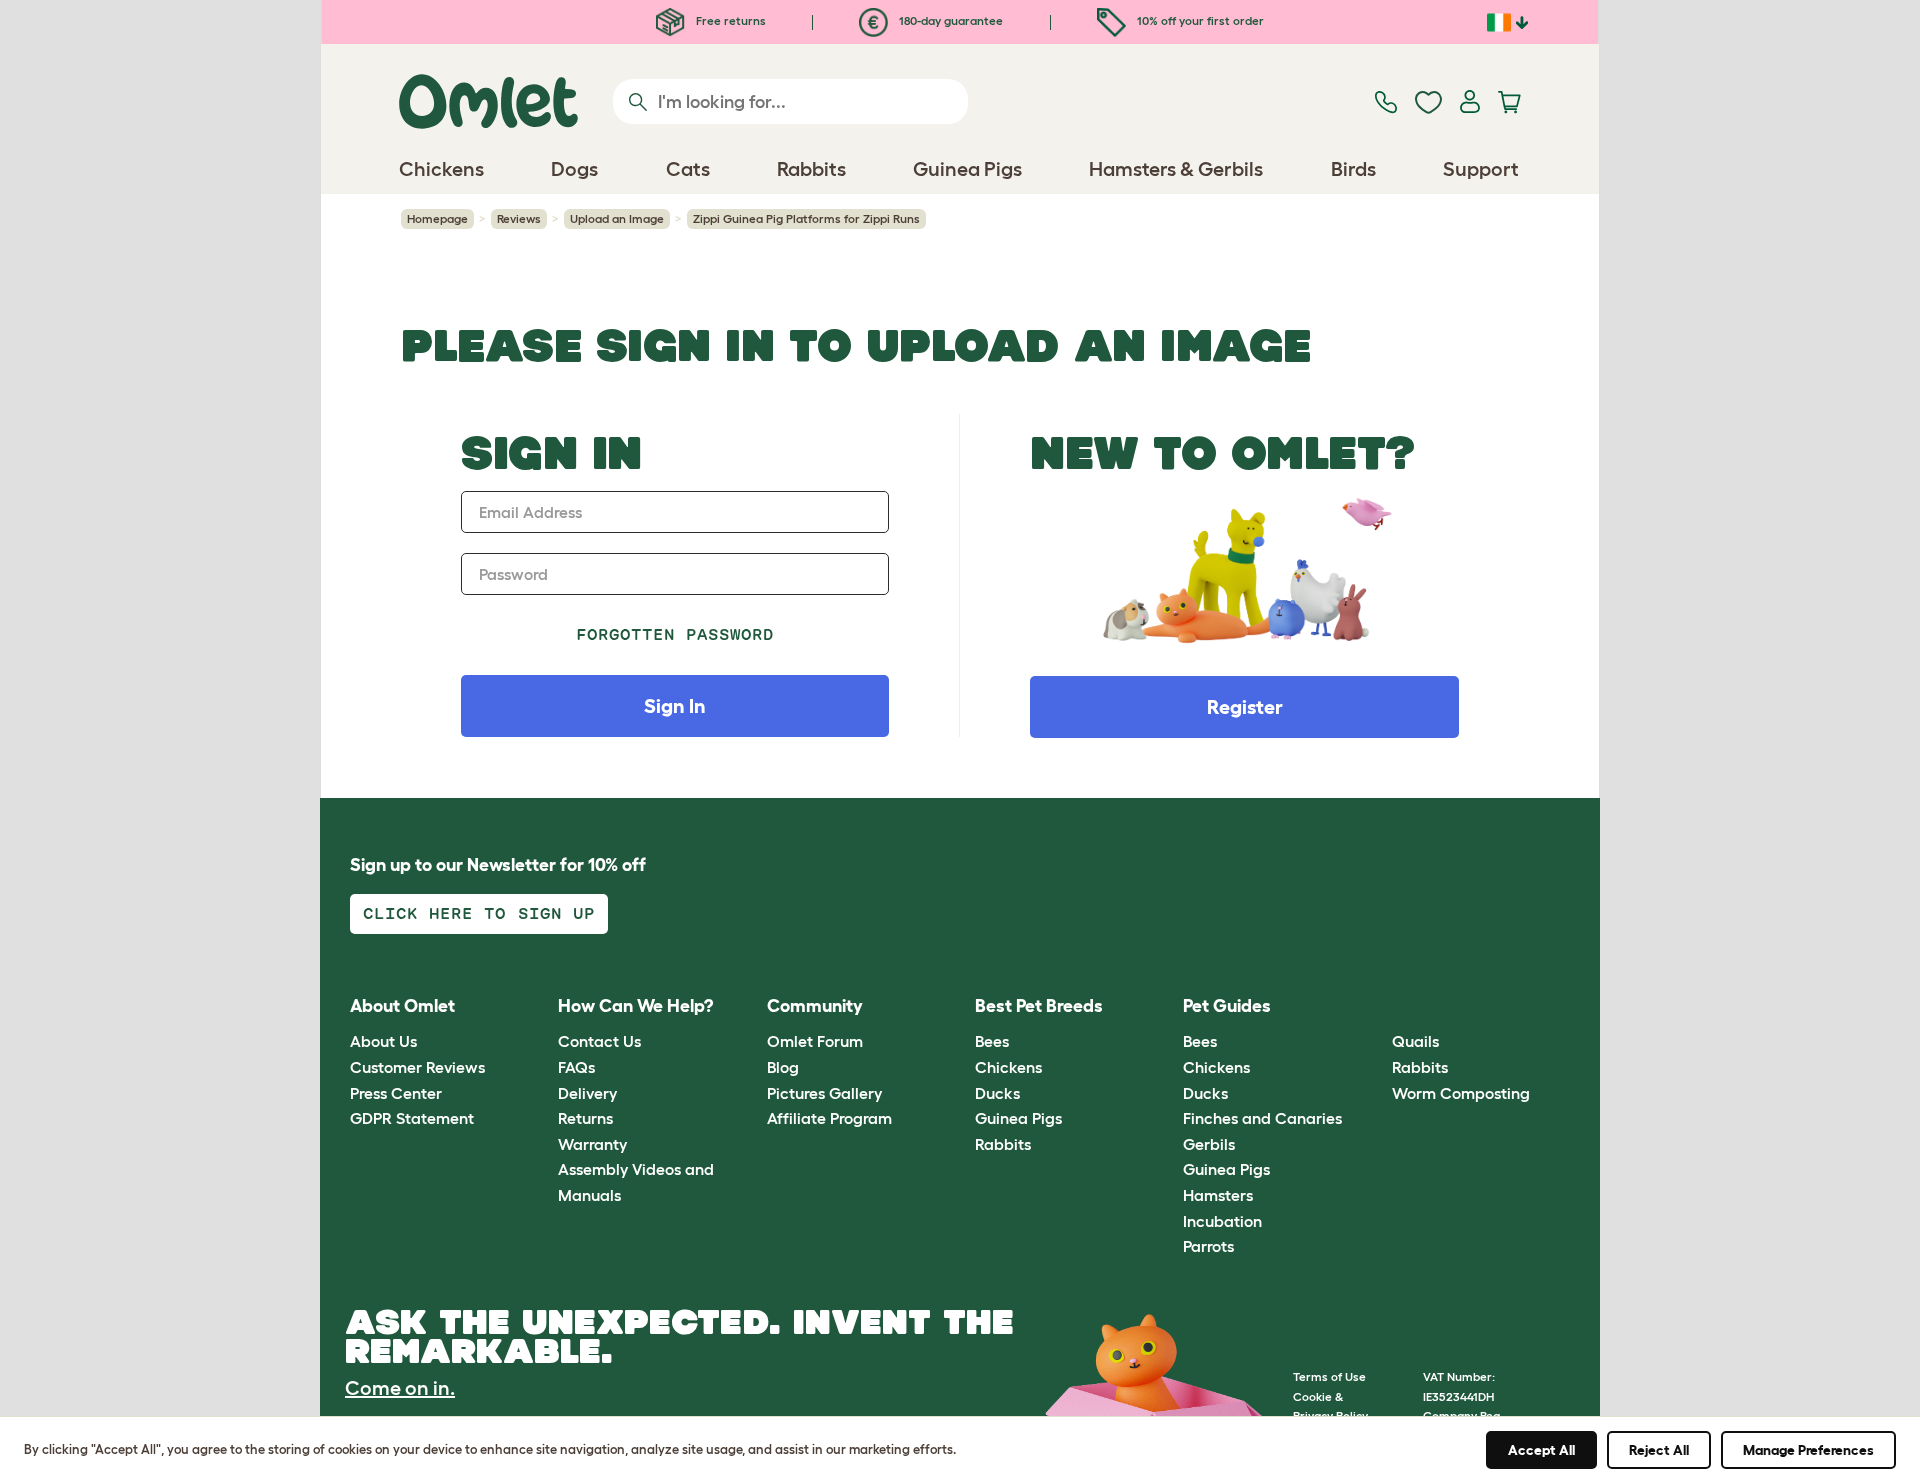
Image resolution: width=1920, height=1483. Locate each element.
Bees (992, 1041)
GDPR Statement (412, 1118)
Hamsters (1218, 1195)
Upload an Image (617, 218)
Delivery (587, 1093)
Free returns (729, 20)
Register (1245, 707)
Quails (1415, 1041)
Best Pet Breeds (1039, 1006)
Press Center (396, 1093)
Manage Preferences (1808, 1450)
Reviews (519, 218)
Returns (585, 1118)
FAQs (576, 1067)
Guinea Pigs (1018, 1118)
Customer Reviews (417, 1067)
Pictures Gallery (824, 1093)
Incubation (1222, 1221)
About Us (383, 1041)
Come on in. (400, 1388)
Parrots (1208, 1246)
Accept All (1541, 1450)
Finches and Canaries (1262, 1118)
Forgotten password (675, 634)
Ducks (997, 1093)
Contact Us (599, 1041)
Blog (783, 1067)
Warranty (592, 1144)
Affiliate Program (829, 1118)
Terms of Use (1329, 1376)
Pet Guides (1227, 1006)
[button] (1376, 1006)
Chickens (1008, 1067)
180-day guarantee (949, 20)
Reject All (1659, 1450)
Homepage (437, 218)
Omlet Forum (815, 1041)
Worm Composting (1461, 1093)
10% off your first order (1199, 20)
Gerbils (1209, 1144)
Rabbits (1003, 1144)
